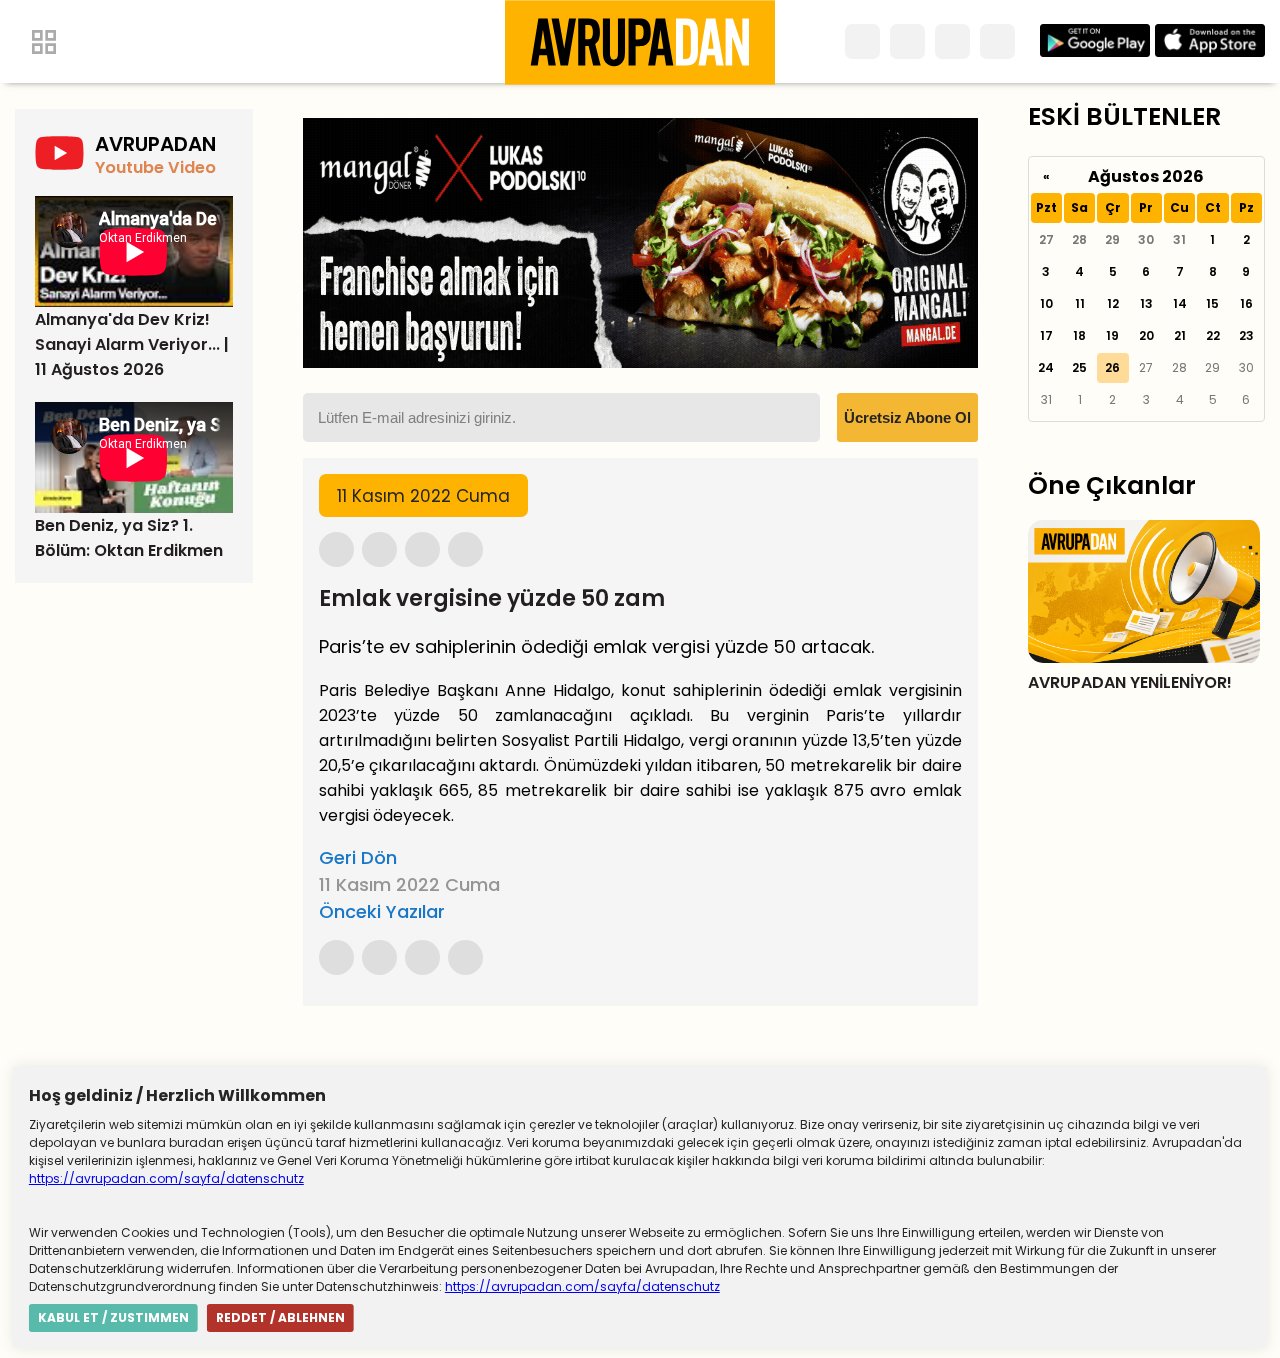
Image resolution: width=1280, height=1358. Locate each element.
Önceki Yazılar (382, 911)
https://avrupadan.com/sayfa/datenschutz (166, 1178)
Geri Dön (358, 857)
